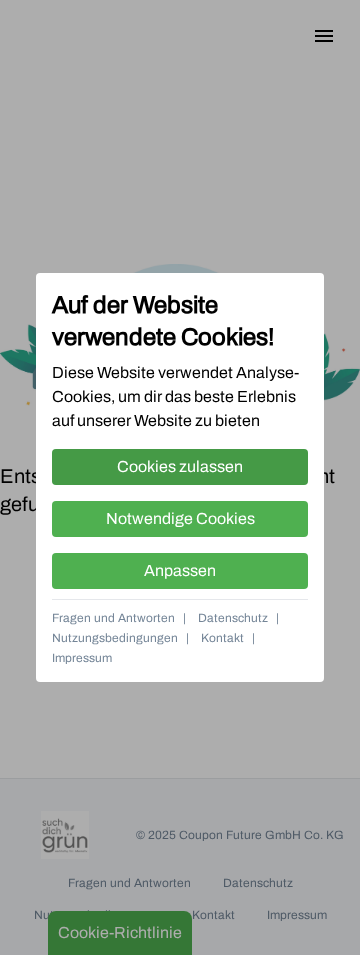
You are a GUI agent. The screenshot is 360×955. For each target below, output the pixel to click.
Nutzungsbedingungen (115, 638)
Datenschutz (233, 618)
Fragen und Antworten (113, 618)
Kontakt (222, 638)
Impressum (82, 658)
